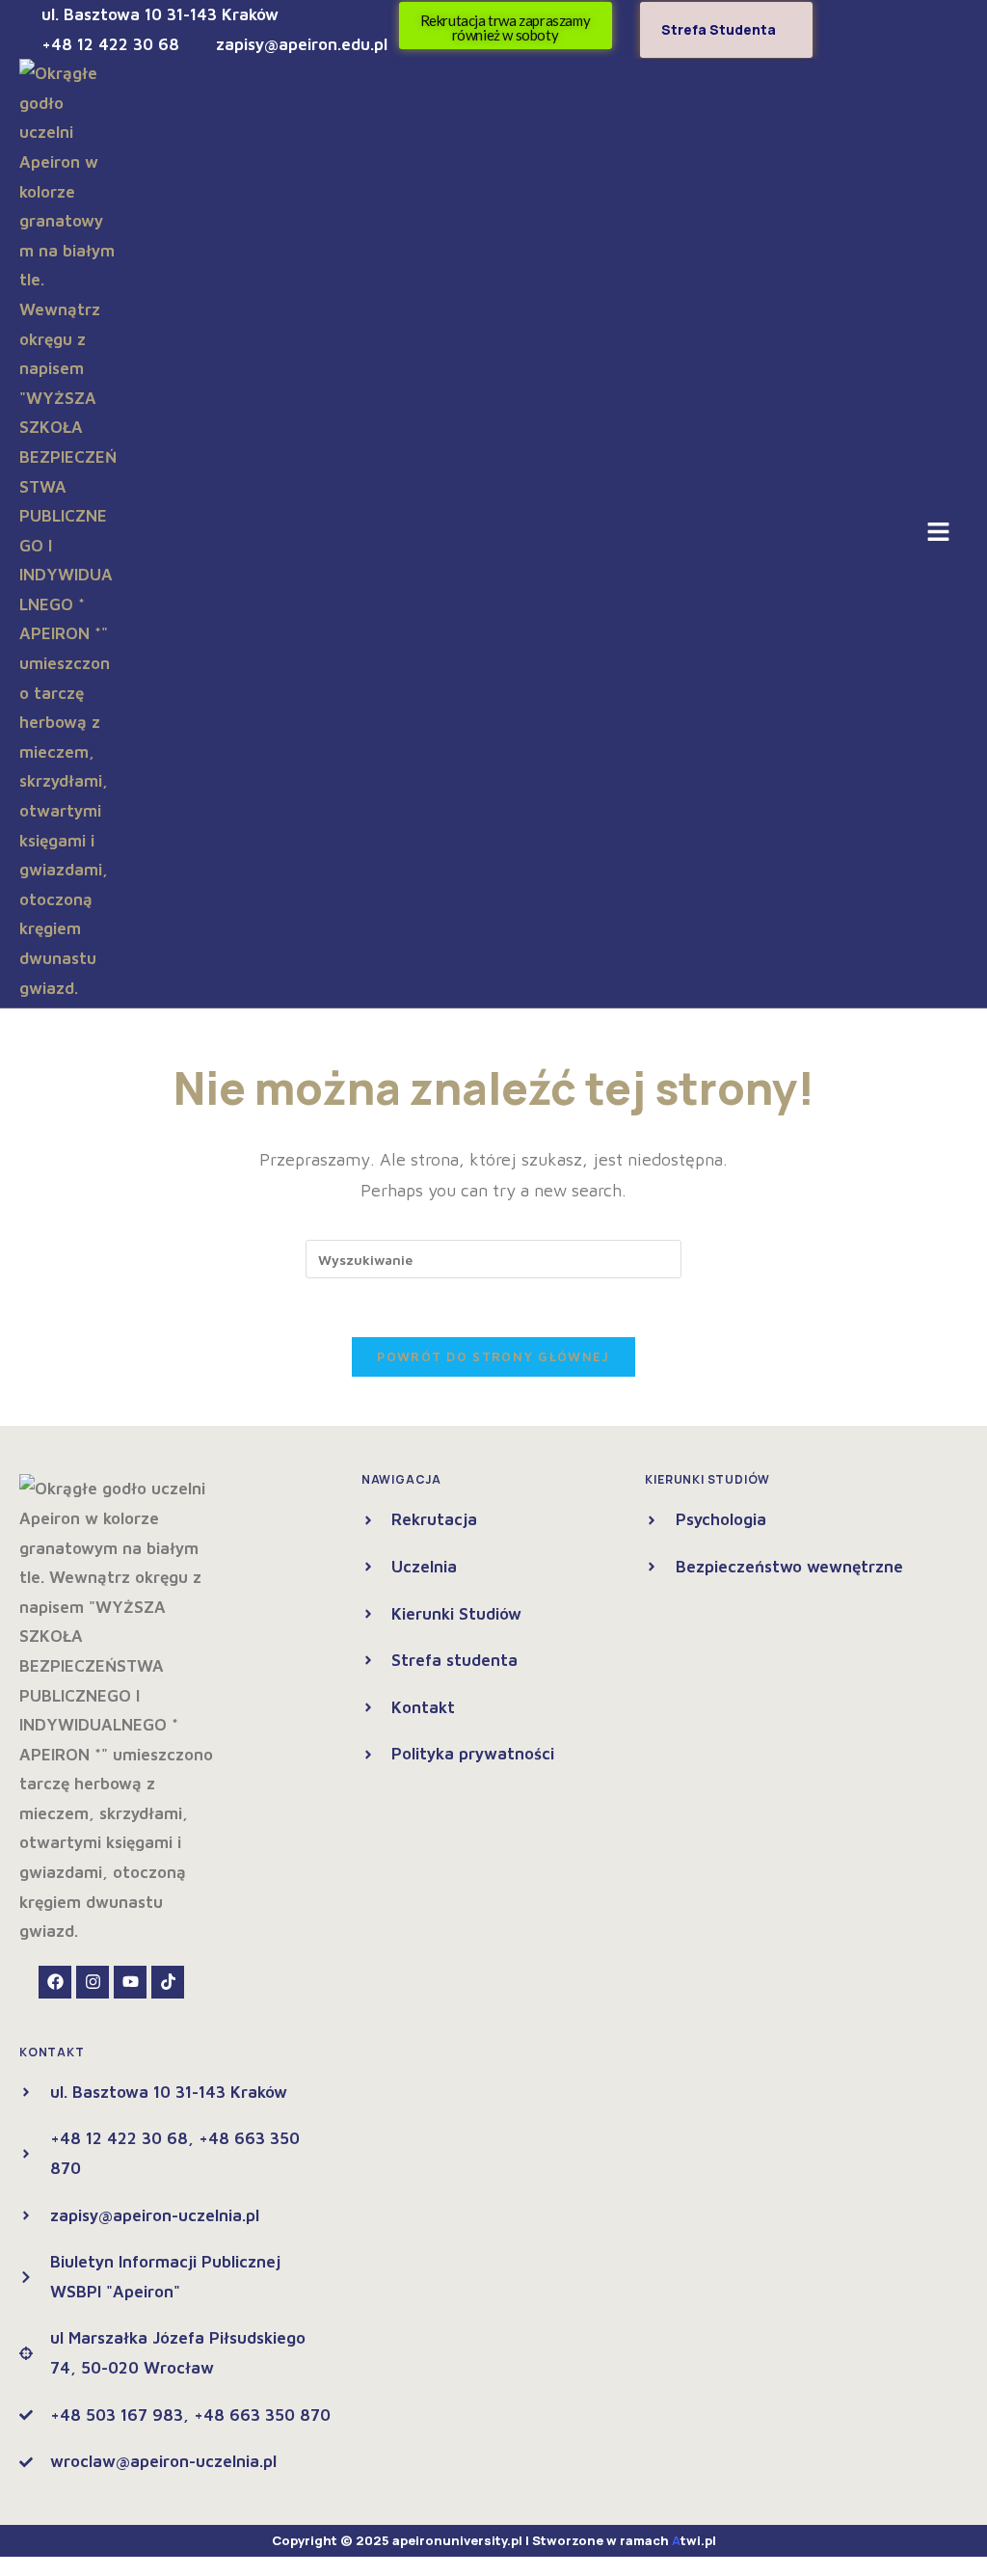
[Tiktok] (168, 1982)
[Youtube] (130, 1982)
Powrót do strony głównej (493, 1356)
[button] (939, 534)
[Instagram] (93, 1982)
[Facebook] (55, 1982)
